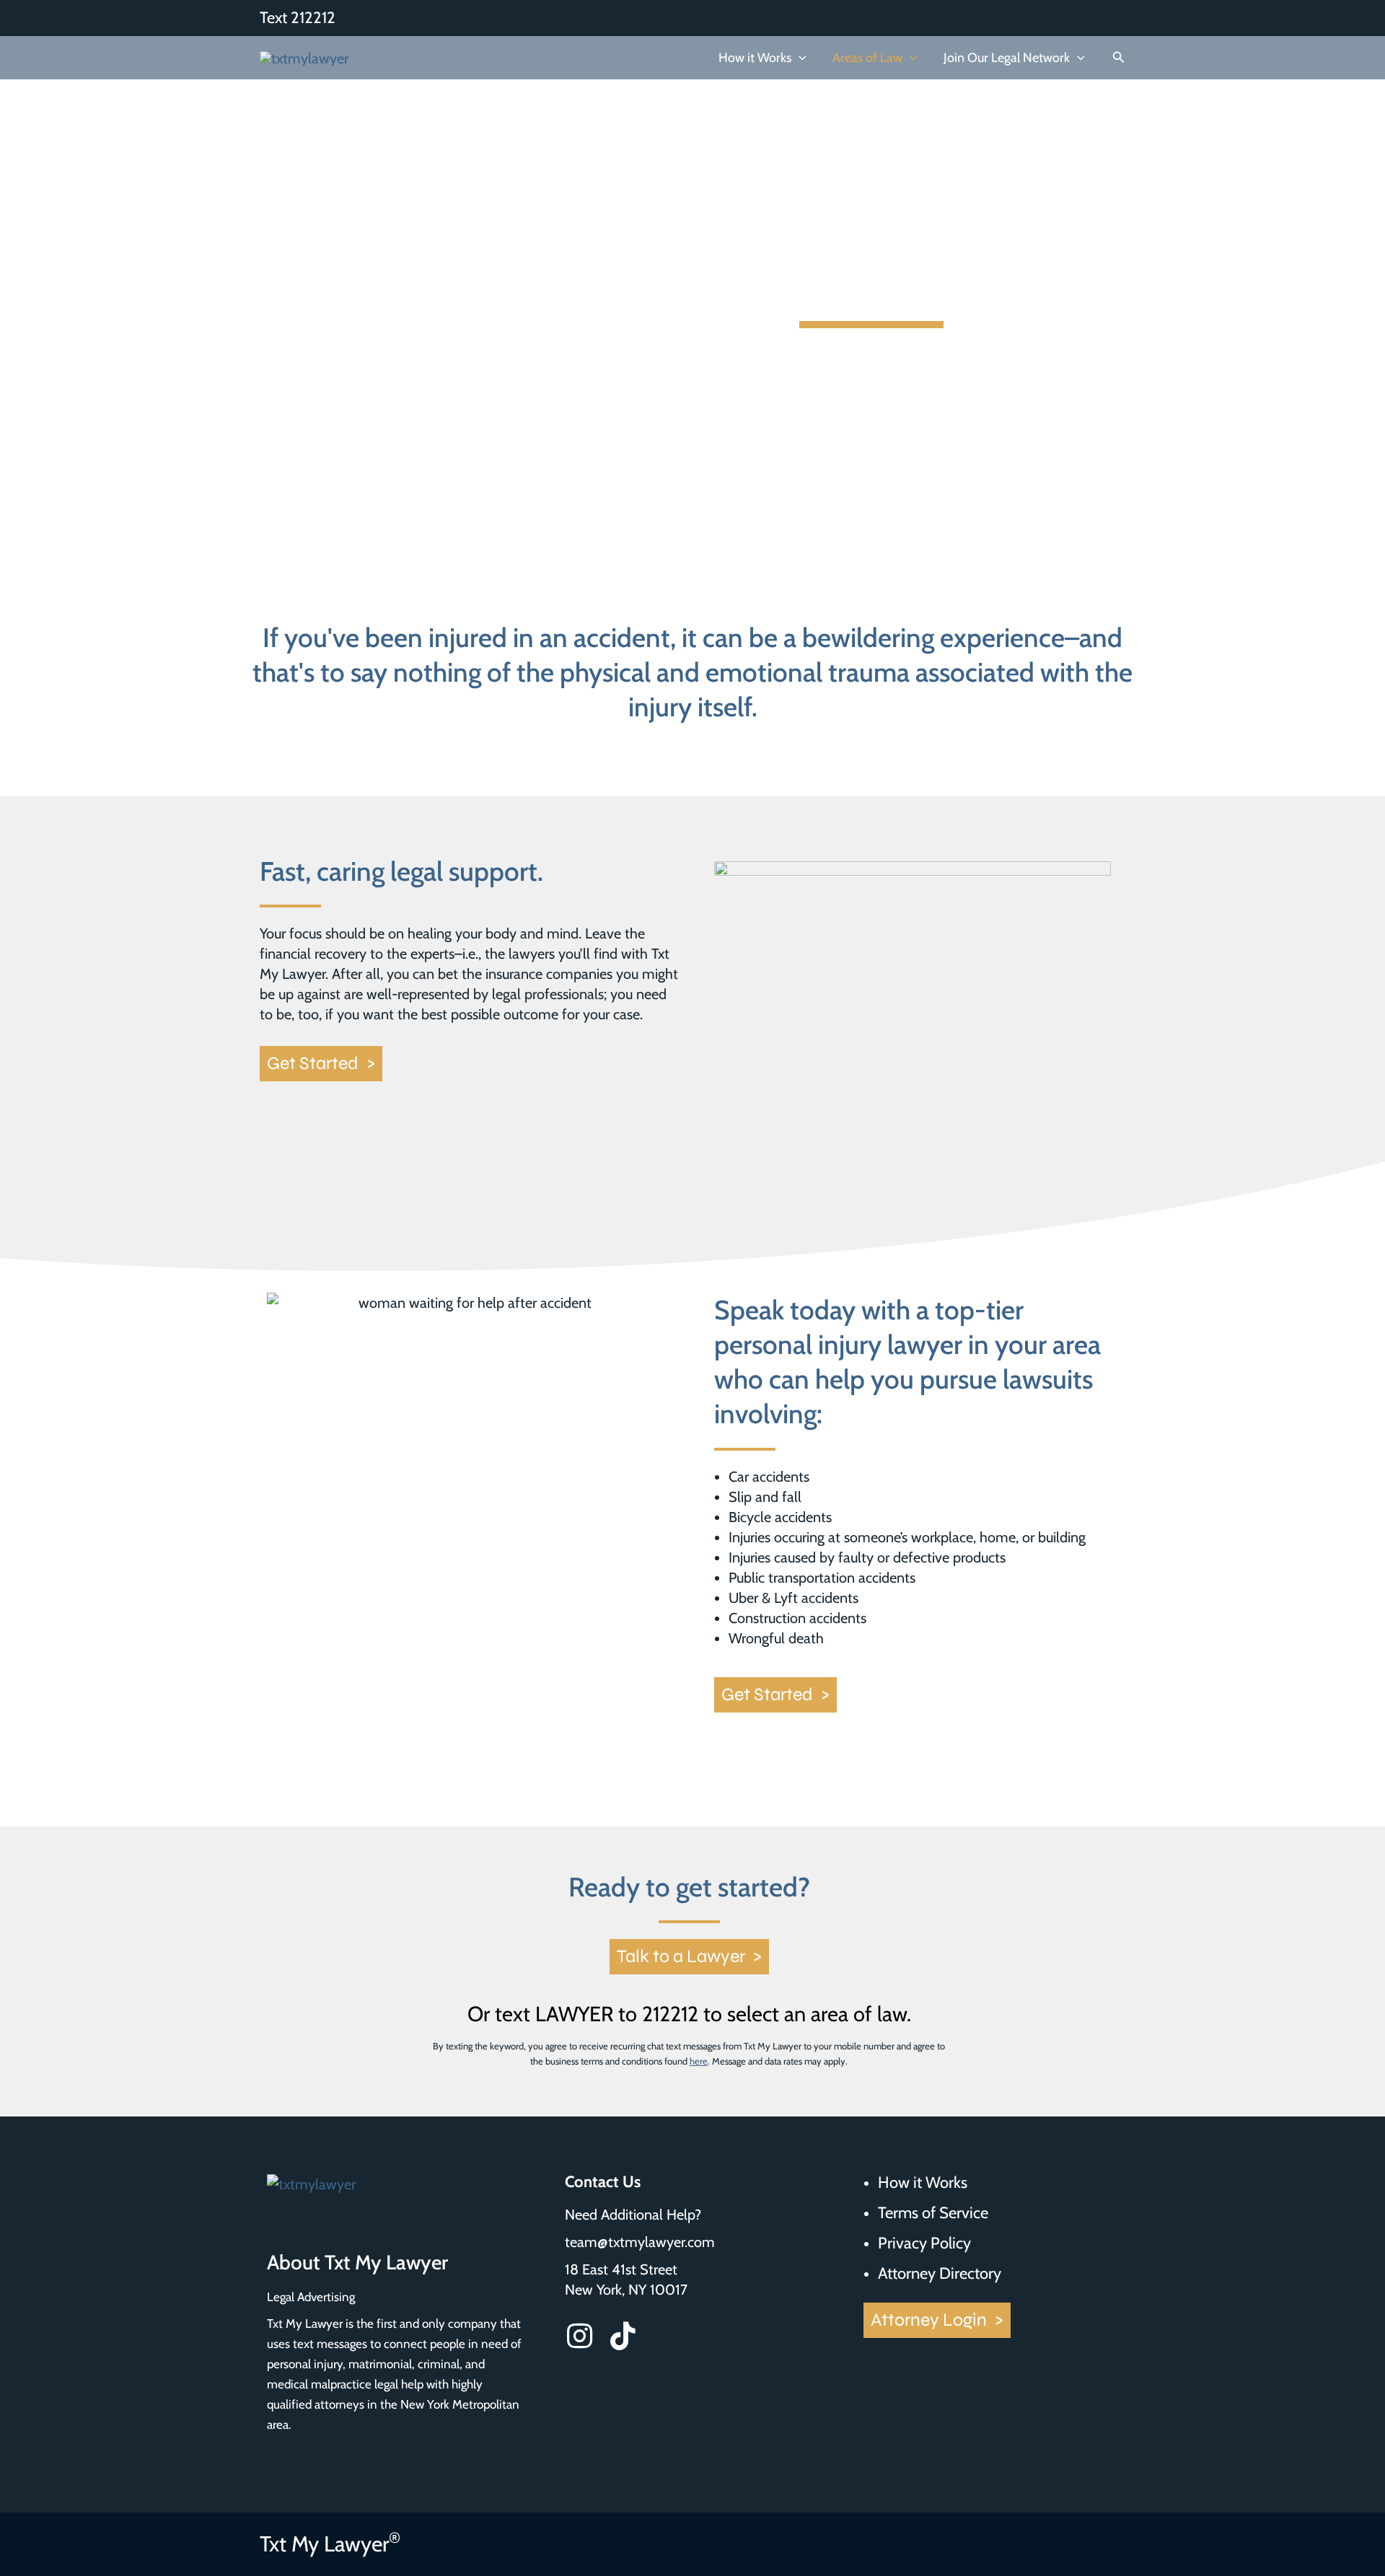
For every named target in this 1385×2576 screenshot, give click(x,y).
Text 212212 (298, 18)
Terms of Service (933, 2213)
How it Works (755, 58)
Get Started (321, 1063)
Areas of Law (867, 58)
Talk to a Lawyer (689, 1956)
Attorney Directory (940, 2274)
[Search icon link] (1119, 59)
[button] (799, 58)
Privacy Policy (924, 2243)
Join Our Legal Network (1007, 58)
